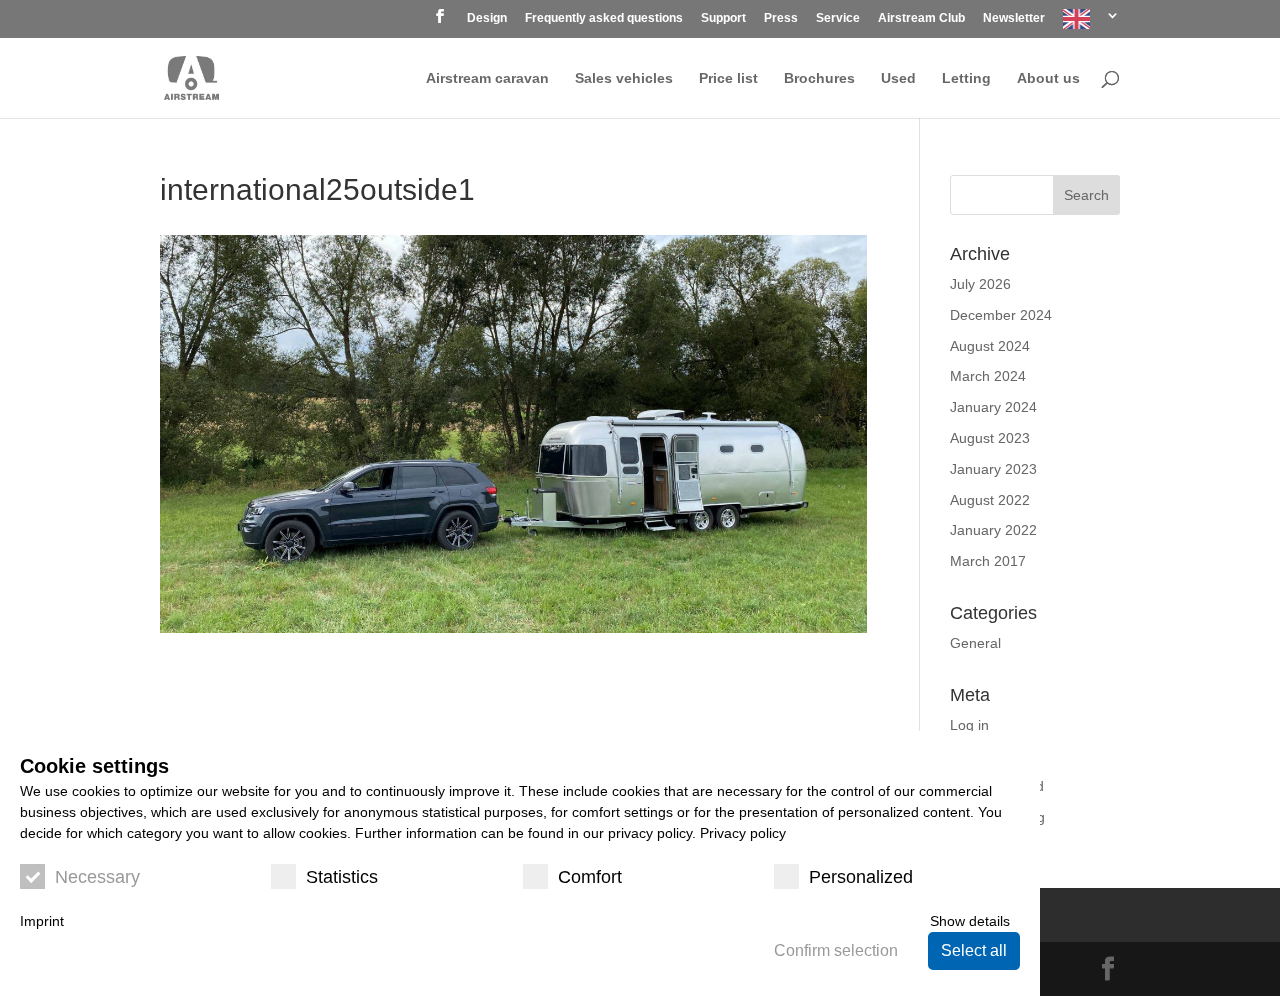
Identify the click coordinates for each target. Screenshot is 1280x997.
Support (723, 18)
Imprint (42, 921)
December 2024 (1001, 315)
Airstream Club (921, 18)
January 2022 (993, 530)
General (975, 643)
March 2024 (988, 376)
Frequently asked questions (604, 18)
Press (781, 18)
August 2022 (990, 500)
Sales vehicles (624, 78)
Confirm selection (836, 950)
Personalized (861, 877)
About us (1048, 78)
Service (838, 18)
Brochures (819, 78)
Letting (966, 78)
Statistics (342, 877)
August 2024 (990, 346)
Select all (974, 950)
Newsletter (1014, 18)
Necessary (97, 877)
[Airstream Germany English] (1091, 23)
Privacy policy (743, 833)
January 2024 (993, 407)
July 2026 (980, 284)
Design (487, 18)
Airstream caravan (487, 78)
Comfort (590, 877)
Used (898, 78)
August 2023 (990, 438)
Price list (728, 78)
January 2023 (993, 469)
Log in (969, 725)
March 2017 (988, 561)
